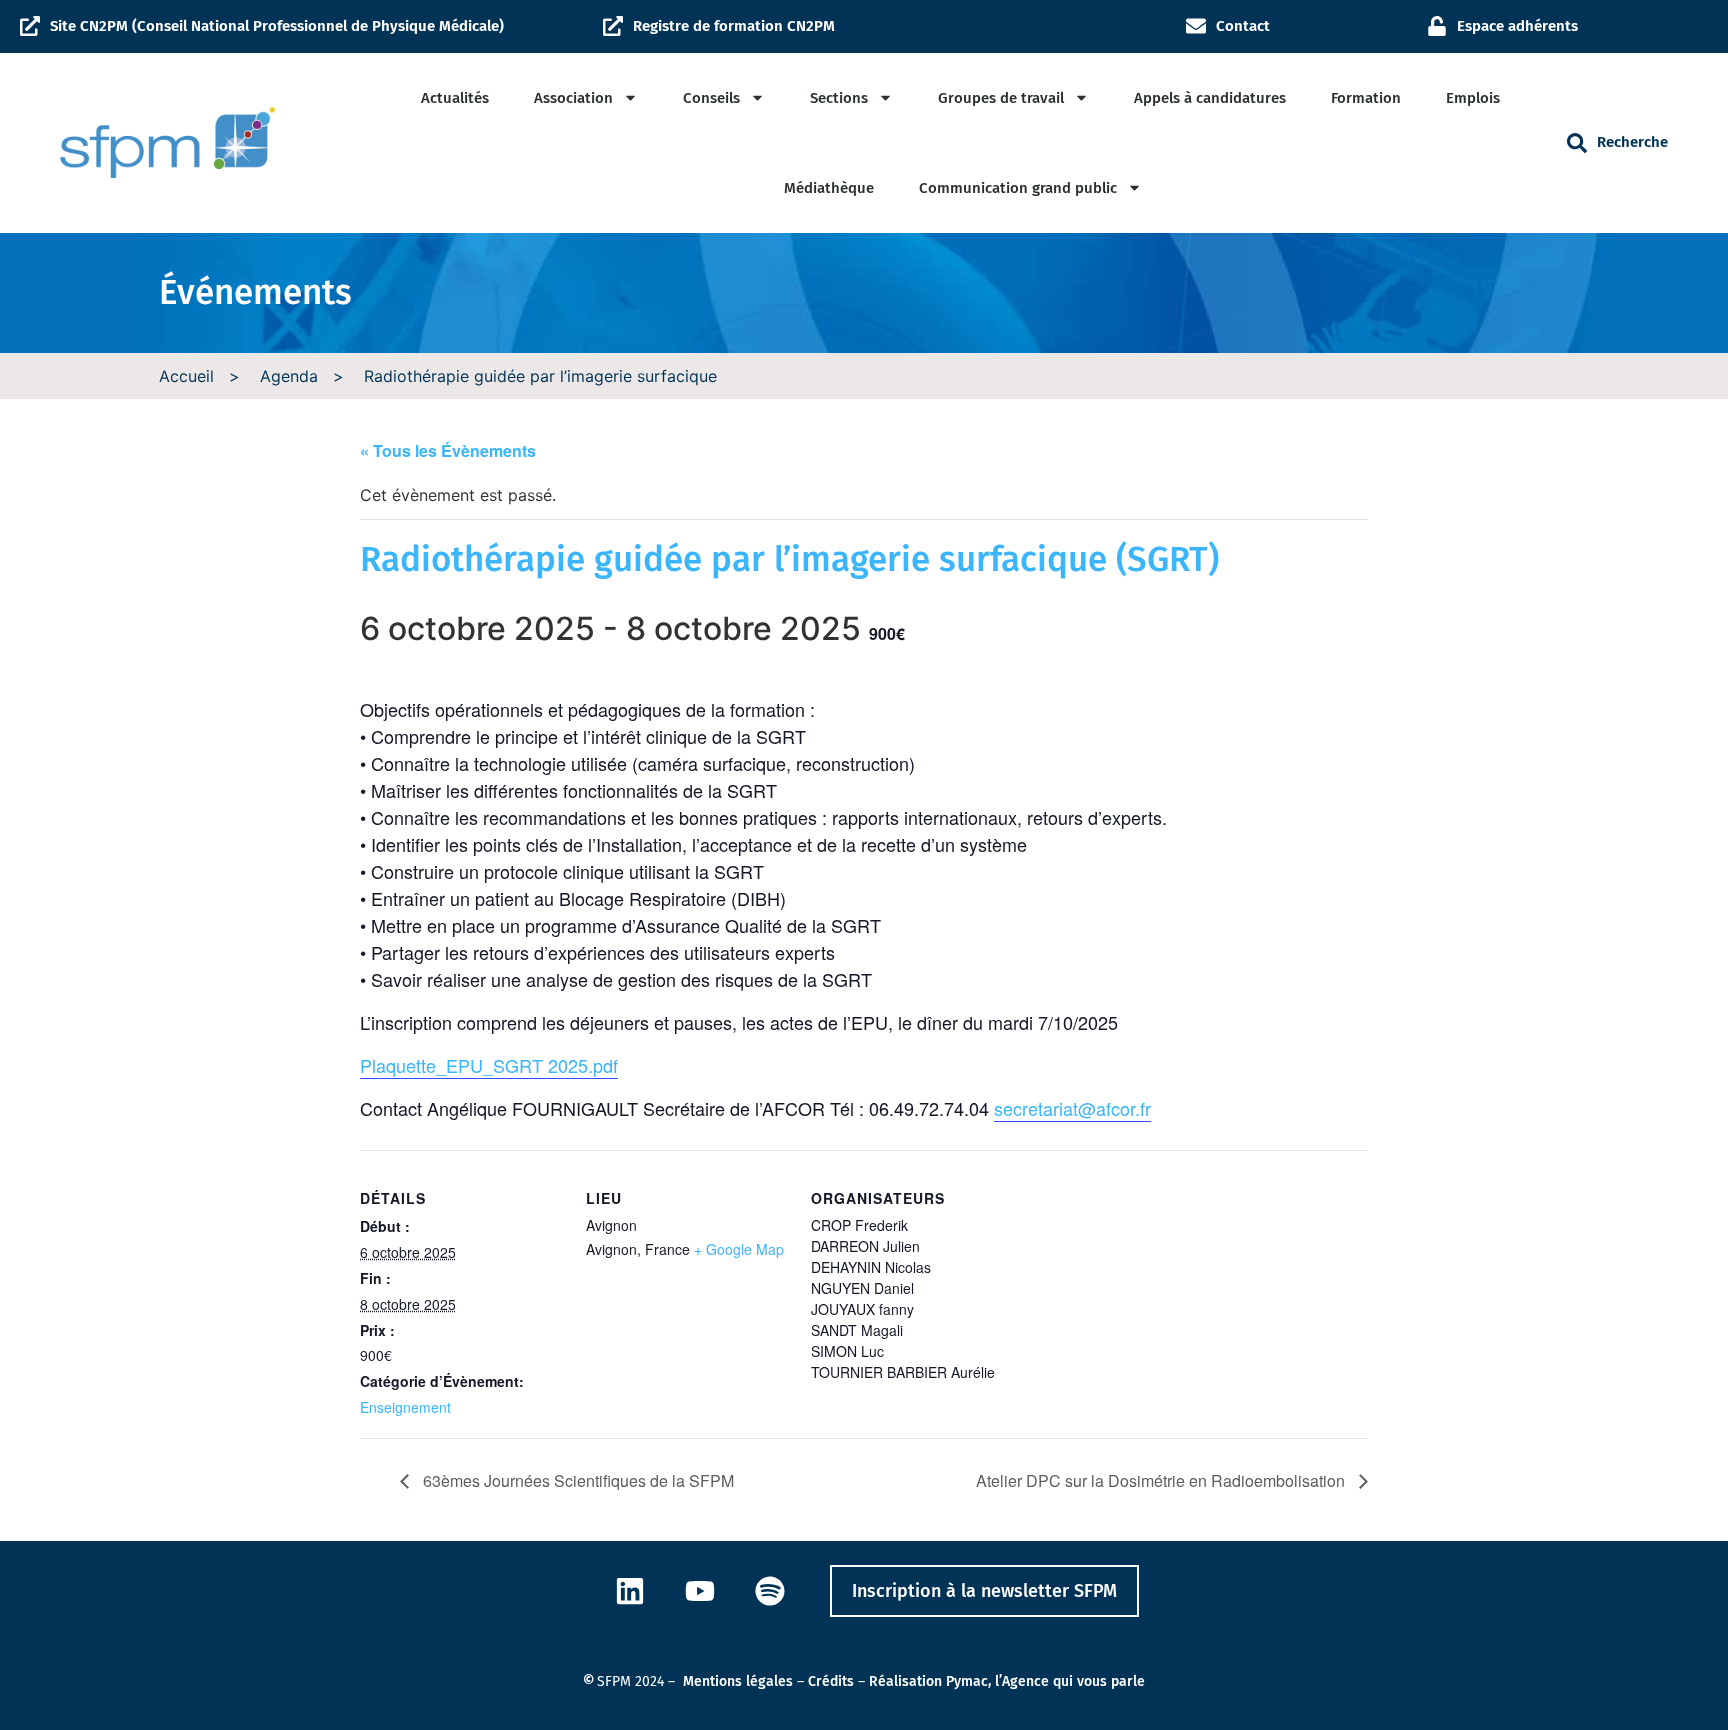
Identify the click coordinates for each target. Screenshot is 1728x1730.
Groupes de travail (1001, 98)
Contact (1243, 26)
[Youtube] (700, 1591)
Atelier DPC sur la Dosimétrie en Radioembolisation (1162, 1480)
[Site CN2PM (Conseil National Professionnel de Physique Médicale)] (30, 26)
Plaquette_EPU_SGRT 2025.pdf (489, 1065)
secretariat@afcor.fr (1072, 1108)
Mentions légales (738, 1681)
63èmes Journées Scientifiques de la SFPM (576, 1480)
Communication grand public (1018, 188)
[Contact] (1196, 26)
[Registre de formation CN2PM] (613, 26)
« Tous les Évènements (448, 450)
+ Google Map (739, 1249)
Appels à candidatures (1210, 98)
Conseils (711, 98)
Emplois (1473, 98)
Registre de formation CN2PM (734, 26)
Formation (1366, 98)
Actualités (455, 98)
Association (573, 98)
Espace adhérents (1517, 26)
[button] (1577, 143)
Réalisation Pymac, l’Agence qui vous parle (1007, 1681)
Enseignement (405, 1407)
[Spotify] (770, 1591)
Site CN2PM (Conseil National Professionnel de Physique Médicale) (277, 26)
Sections (839, 98)
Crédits (831, 1681)
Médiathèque (829, 188)
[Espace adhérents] (1437, 26)
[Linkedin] (630, 1591)
